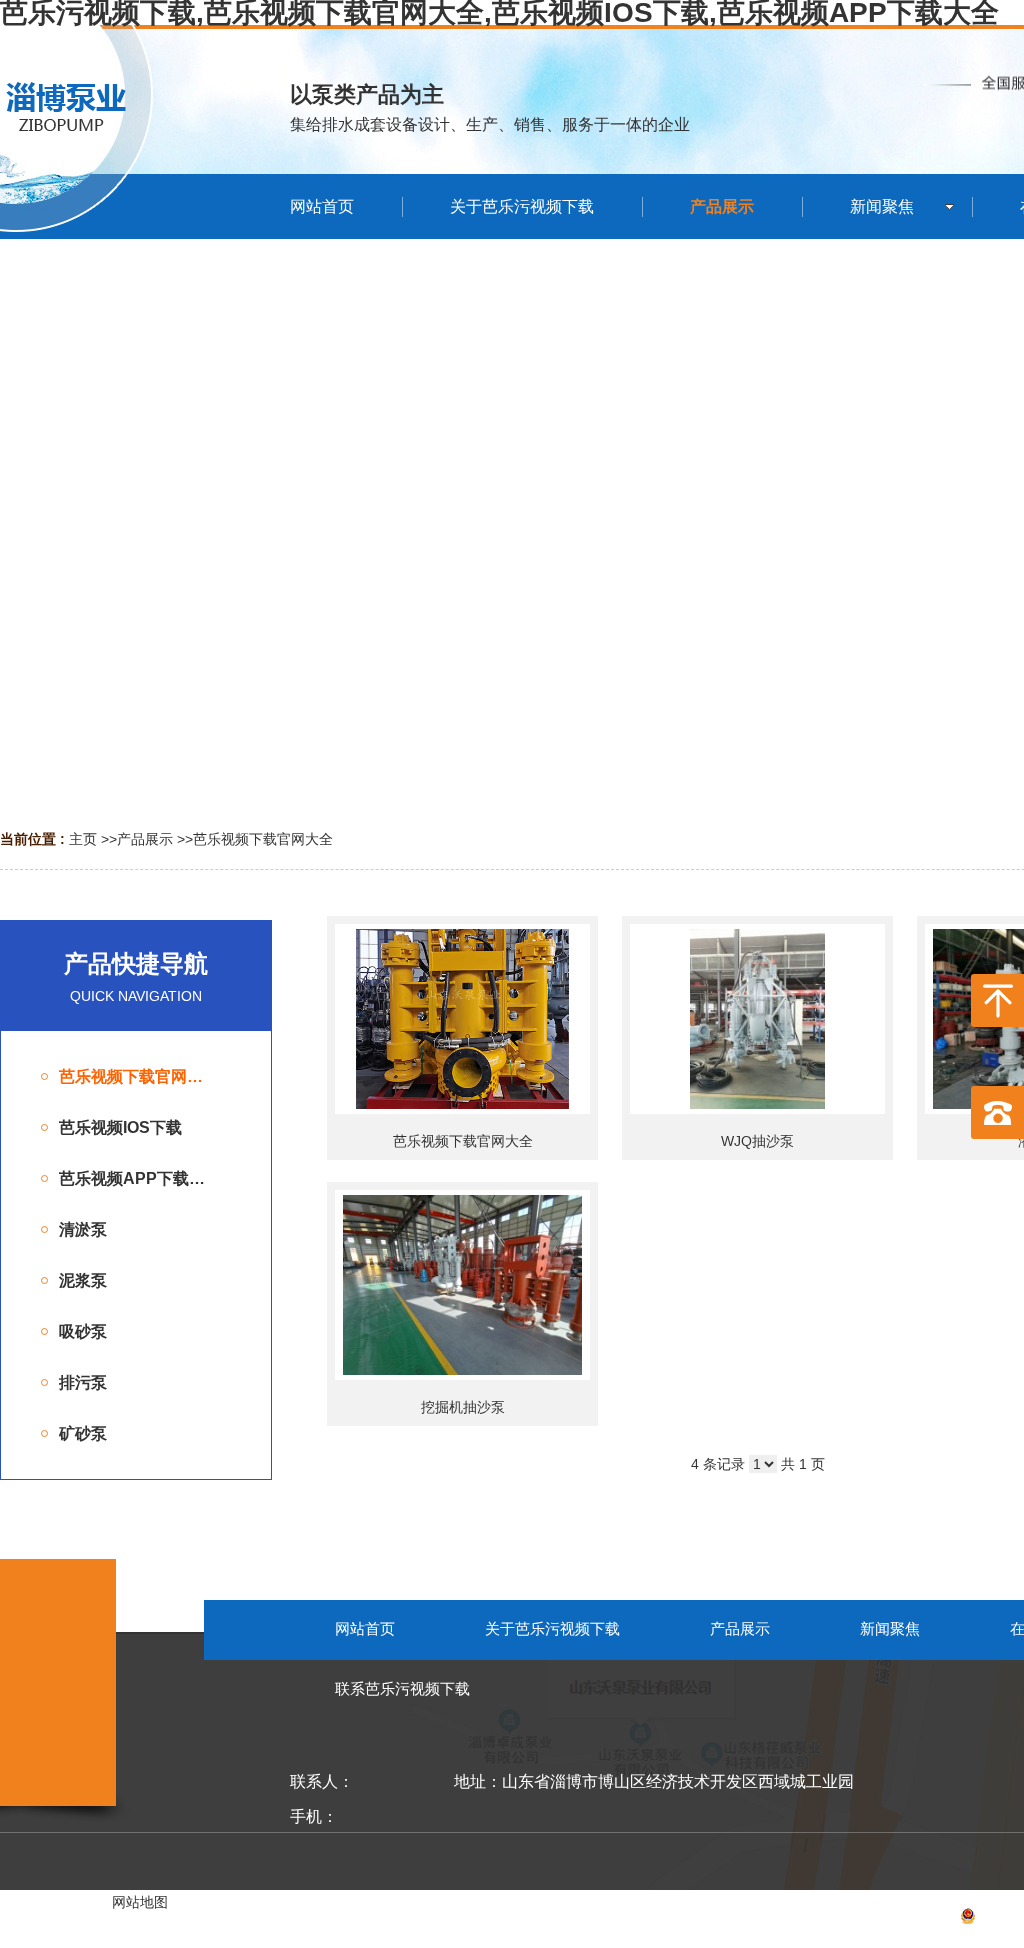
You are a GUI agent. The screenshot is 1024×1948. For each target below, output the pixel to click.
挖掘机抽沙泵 (463, 1407)
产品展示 (145, 839)
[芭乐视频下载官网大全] (462, 1019)
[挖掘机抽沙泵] (462, 1285)
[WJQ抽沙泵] (757, 1019)
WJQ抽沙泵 (757, 1141)
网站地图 (140, 1902)
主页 (83, 839)
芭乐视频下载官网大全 (263, 839)
